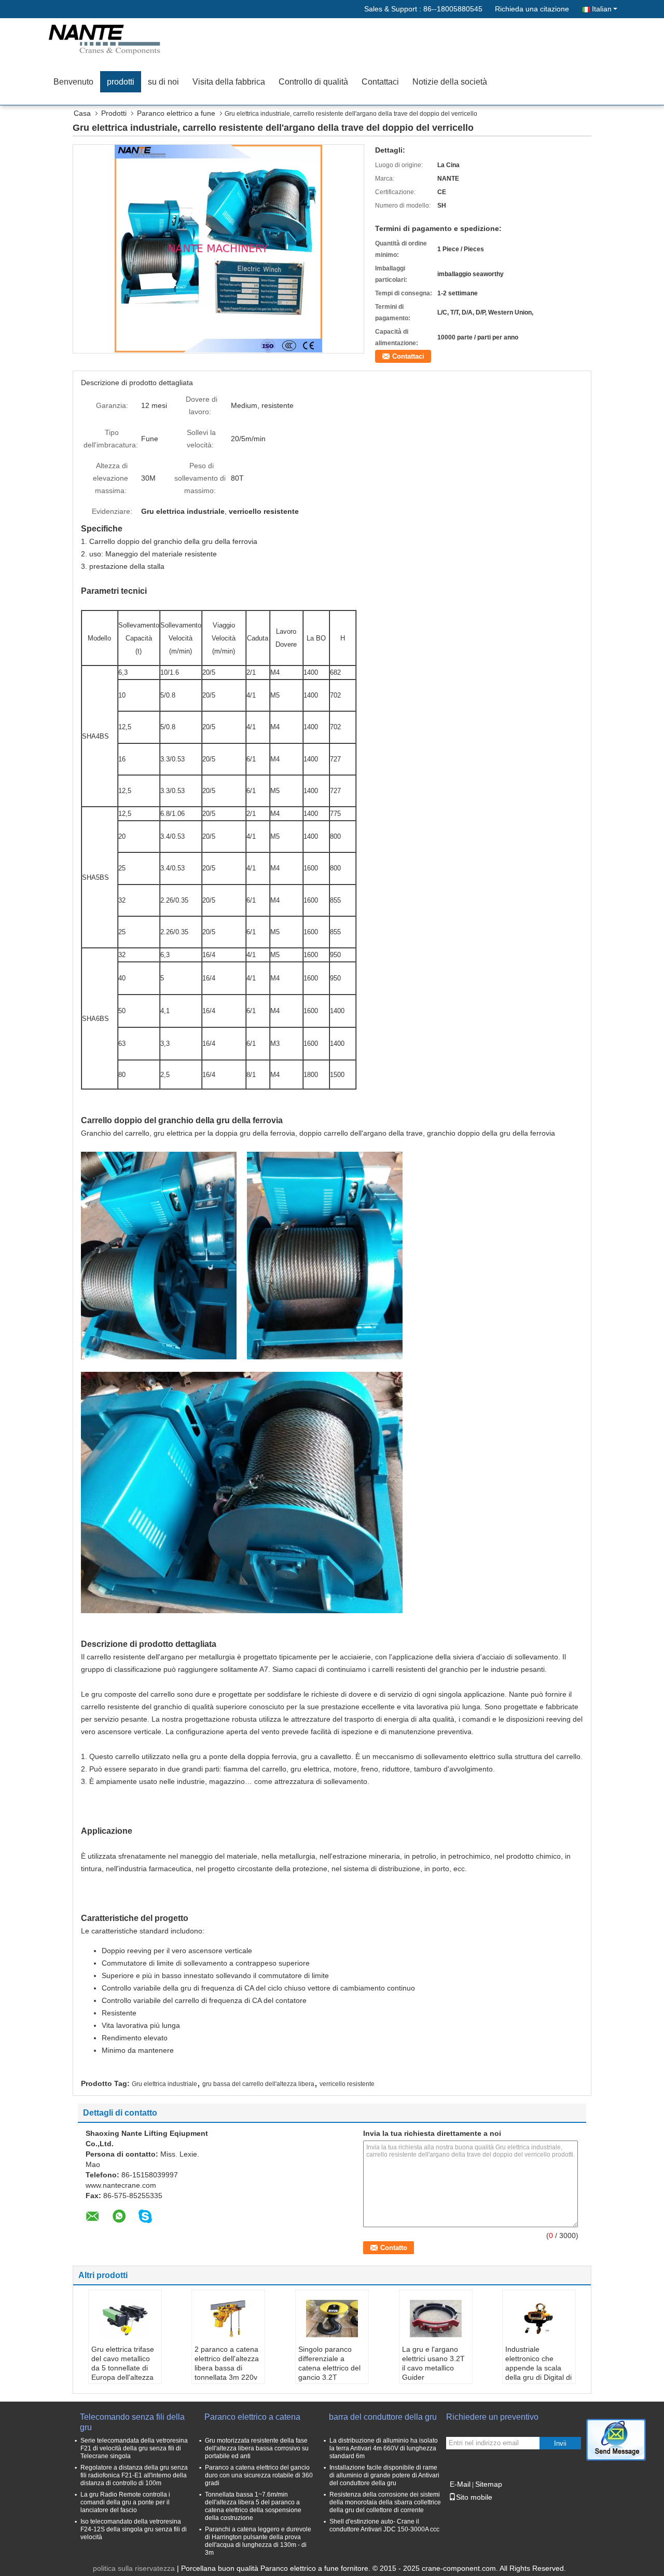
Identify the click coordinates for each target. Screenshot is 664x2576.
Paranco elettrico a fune (176, 113)
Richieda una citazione (532, 9)
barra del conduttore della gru (383, 2417)
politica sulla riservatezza (134, 2568)
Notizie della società (450, 82)
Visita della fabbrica (229, 82)
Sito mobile (474, 2497)
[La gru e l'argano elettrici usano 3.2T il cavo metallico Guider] (436, 2319)
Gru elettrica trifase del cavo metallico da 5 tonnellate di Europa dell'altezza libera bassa (123, 2368)
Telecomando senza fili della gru (132, 2422)
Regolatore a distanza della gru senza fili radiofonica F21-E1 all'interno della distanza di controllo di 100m (134, 2475)
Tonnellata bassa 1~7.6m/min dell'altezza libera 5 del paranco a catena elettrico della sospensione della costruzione (253, 2506)
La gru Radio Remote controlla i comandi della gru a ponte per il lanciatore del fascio (125, 2502)
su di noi (163, 82)
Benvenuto (73, 82)
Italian (602, 9)
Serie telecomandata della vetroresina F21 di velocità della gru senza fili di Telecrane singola (134, 2448)
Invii (560, 2443)
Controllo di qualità (313, 82)
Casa (82, 113)
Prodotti (114, 113)
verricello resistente (347, 2084)
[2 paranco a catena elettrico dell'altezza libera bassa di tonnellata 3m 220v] (228, 2319)
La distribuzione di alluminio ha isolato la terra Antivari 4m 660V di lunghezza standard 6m (384, 2448)
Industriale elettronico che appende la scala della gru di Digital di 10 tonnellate (538, 2368)
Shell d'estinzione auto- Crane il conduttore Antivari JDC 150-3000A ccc (384, 2525)
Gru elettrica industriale (164, 2084)
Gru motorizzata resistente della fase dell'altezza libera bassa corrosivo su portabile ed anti (257, 2448)
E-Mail (460, 2484)
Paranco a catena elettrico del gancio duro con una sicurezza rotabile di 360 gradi (259, 2475)
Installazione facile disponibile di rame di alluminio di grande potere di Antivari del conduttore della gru (384, 2475)
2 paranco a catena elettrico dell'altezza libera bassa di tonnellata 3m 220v (227, 2363)
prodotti (121, 82)
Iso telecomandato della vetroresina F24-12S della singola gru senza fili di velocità (134, 2529)
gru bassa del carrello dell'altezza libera (258, 2084)
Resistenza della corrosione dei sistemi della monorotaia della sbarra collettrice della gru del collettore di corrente (385, 2502)
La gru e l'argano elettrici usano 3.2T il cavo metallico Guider (433, 2363)
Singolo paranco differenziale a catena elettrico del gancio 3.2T (329, 2363)
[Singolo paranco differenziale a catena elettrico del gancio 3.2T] (332, 2319)
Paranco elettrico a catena (252, 2417)
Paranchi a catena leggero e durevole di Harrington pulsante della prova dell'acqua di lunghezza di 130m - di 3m (258, 2541)
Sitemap (489, 2484)
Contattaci (380, 82)
